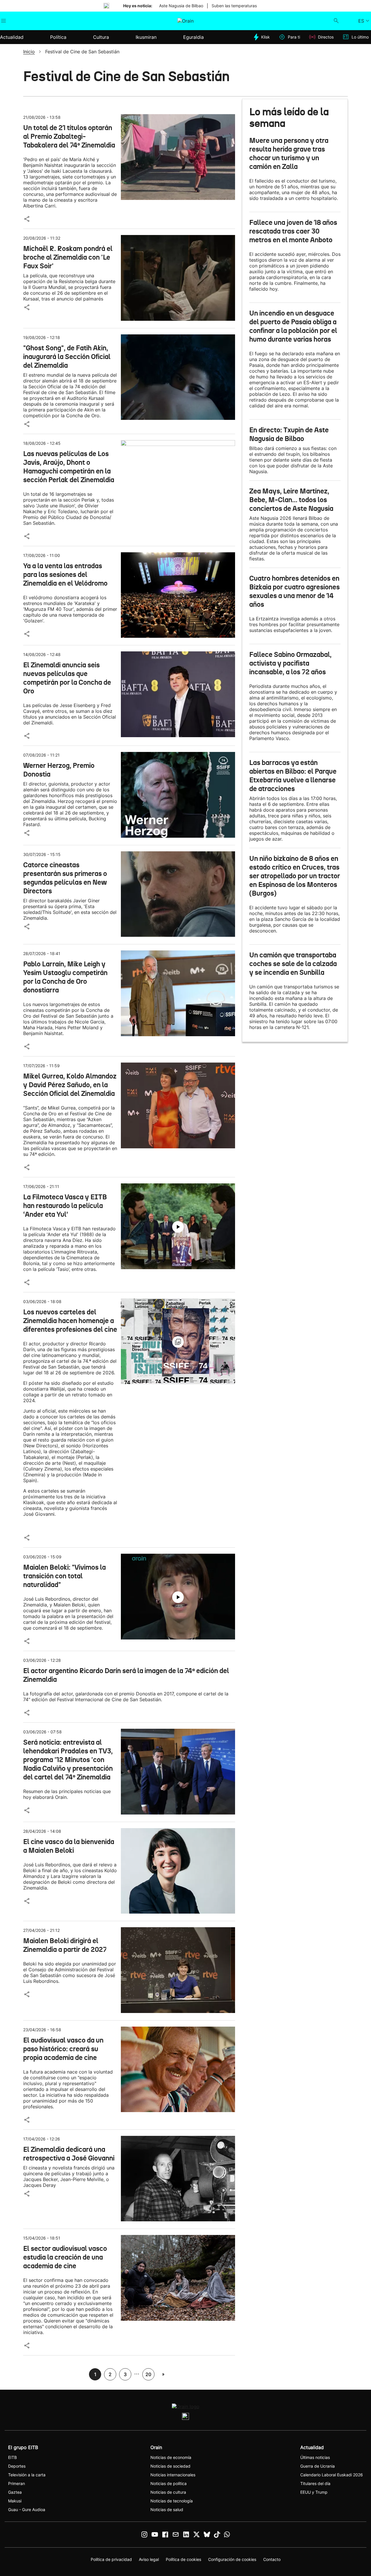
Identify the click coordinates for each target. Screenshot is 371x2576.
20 (148, 2374)
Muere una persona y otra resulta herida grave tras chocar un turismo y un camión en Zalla (289, 154)
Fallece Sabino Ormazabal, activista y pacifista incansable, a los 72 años (290, 663)
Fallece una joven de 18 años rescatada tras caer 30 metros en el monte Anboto (293, 231)
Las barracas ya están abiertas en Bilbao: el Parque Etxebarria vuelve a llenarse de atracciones (293, 776)
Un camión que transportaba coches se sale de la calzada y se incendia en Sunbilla (293, 964)
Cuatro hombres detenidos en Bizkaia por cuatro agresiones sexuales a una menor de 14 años (294, 591)
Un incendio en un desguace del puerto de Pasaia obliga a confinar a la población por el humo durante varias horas (293, 326)
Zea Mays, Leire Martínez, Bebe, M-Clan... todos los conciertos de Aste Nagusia (291, 500)
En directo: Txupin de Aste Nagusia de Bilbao (289, 434)
